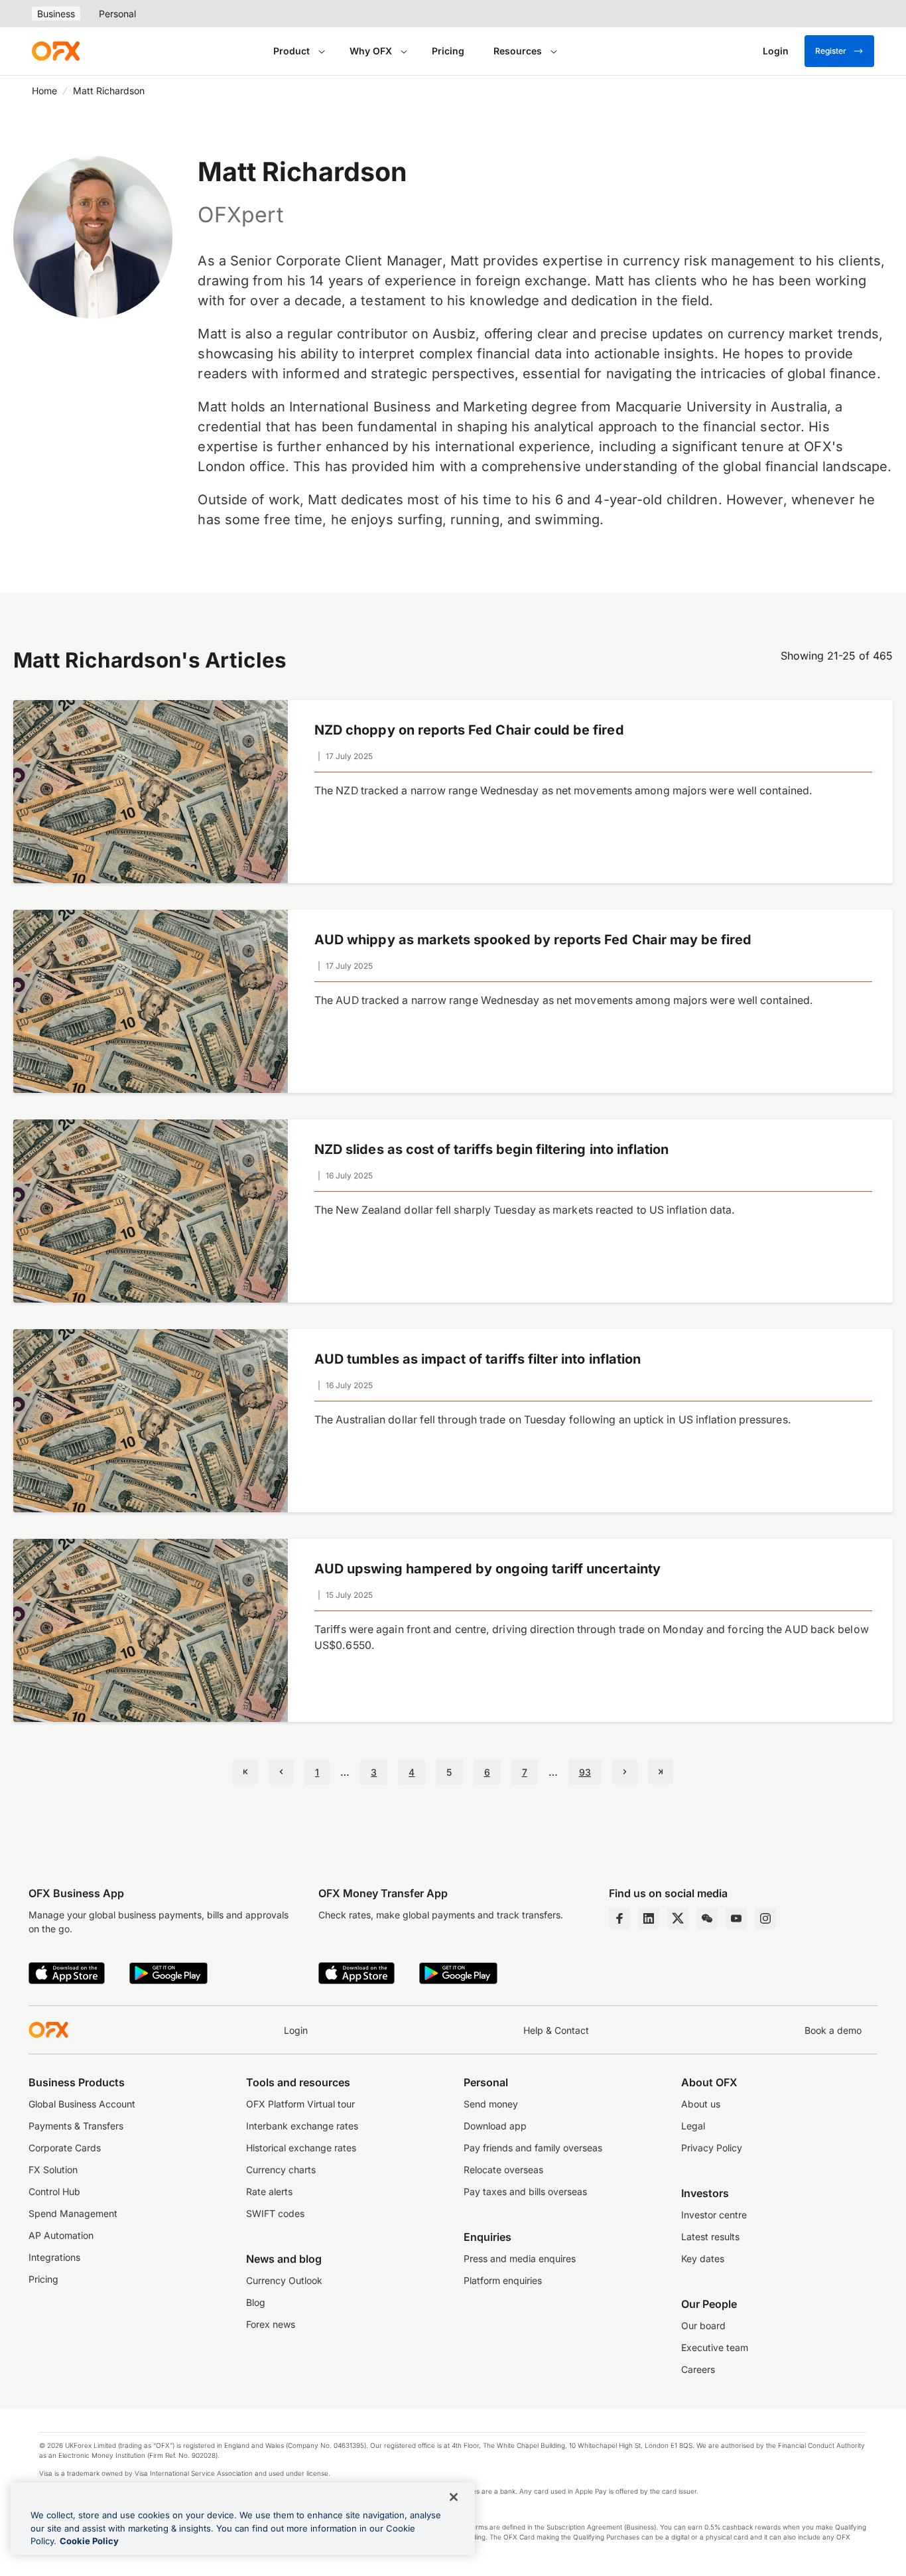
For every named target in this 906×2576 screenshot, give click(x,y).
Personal (117, 14)
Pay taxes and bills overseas (525, 2191)
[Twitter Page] (678, 1918)
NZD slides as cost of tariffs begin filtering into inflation (491, 1149)
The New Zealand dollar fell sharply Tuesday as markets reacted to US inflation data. (525, 1210)
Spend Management (73, 2213)
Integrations (54, 2257)
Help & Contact (556, 2030)
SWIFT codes (275, 2213)
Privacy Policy (712, 2148)
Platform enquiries (503, 2280)
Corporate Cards (65, 2148)
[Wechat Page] (707, 1918)
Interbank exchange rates (302, 2126)
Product (291, 51)
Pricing (448, 51)
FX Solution (53, 2170)
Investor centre (714, 2215)
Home (44, 91)
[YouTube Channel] (736, 1918)
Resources (518, 51)
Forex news (271, 2324)
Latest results (710, 2237)
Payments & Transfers (76, 2126)
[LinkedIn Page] (649, 1918)
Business (56, 14)
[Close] (454, 2497)
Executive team (715, 2347)
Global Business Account (82, 2104)
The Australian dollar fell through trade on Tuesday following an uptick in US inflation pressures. (553, 1420)
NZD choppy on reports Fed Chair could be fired (469, 730)
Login (296, 2030)
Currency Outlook (284, 2280)
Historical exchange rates (301, 2148)
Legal (693, 2126)
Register (831, 51)
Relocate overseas (503, 2170)
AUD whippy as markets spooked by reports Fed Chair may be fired (533, 940)
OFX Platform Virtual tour (300, 2104)
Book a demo (833, 2030)
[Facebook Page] (619, 1918)
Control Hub (54, 2191)
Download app (495, 2126)
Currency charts (281, 2170)
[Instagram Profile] (765, 1918)
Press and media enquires (520, 2258)
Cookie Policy (89, 2541)
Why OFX (371, 51)
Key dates (703, 2258)
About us (701, 2104)
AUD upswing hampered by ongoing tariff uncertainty (487, 1569)
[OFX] (56, 51)
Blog (256, 2302)
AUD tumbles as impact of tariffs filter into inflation (478, 1359)
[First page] (245, 1772)
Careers (698, 2369)
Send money (491, 2104)
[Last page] (661, 1772)
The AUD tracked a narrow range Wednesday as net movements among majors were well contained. (564, 1000)
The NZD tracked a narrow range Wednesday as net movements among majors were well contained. (563, 791)
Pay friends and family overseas (533, 2148)
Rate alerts (269, 2191)
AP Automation (61, 2235)
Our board (703, 2326)
